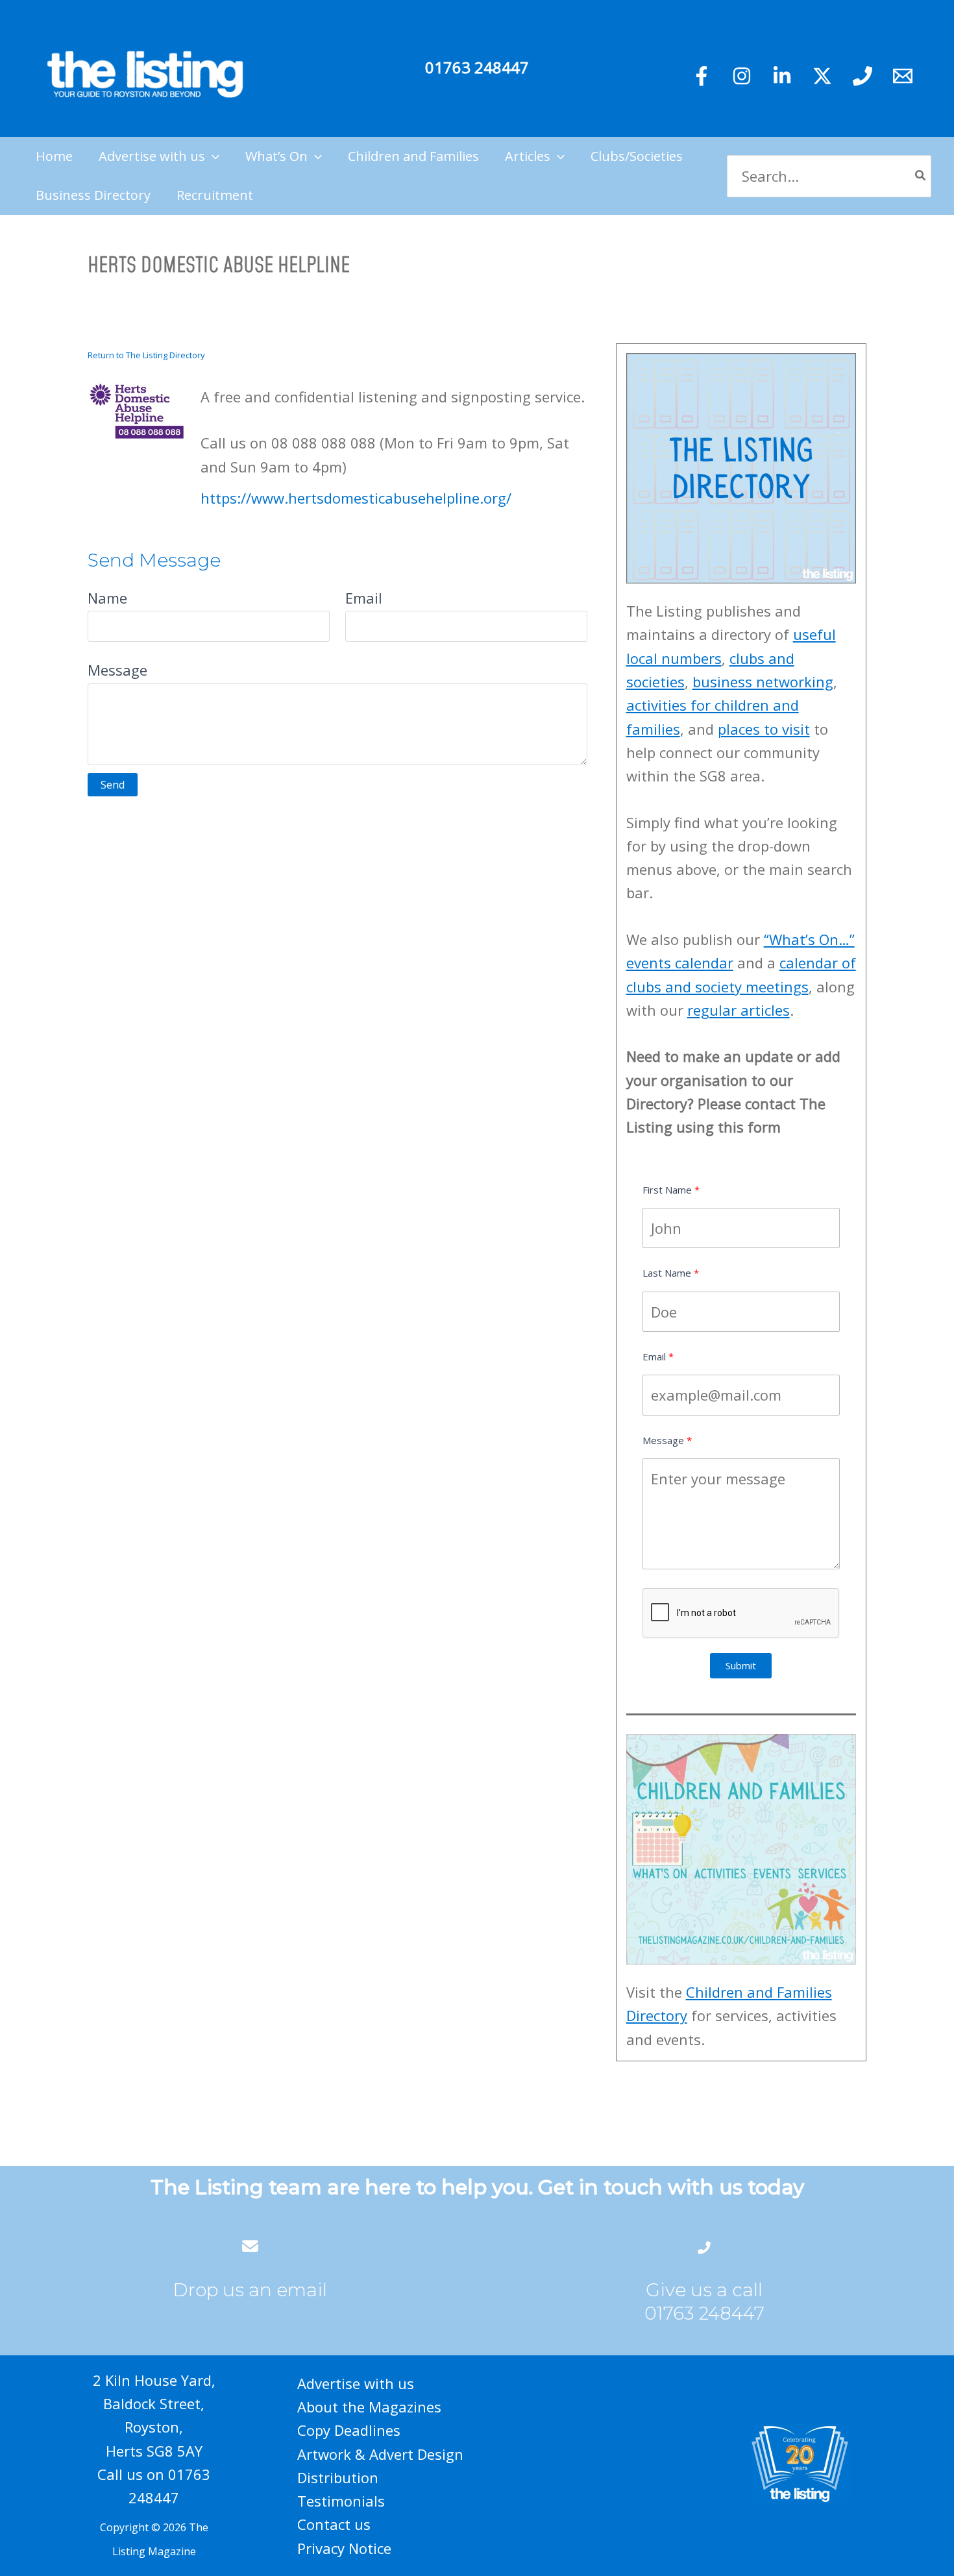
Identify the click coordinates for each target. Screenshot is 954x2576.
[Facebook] (702, 76)
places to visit (764, 729)
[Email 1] (903, 76)
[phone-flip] (704, 2246)
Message (117, 670)
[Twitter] (822, 76)
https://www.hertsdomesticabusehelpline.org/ (356, 498)
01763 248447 (477, 67)
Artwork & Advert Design (380, 2454)
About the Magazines (369, 2407)
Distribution (338, 2477)
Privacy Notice (344, 2548)
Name (107, 598)
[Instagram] (742, 76)
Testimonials (341, 2501)
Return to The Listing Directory (146, 355)
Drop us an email (250, 2290)
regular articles (739, 1010)
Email (364, 598)
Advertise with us (356, 2383)
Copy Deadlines (349, 2430)
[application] (212, 156)
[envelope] (250, 2246)
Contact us (334, 2524)
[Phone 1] (862, 76)
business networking (763, 681)
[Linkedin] (782, 76)
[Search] (921, 176)
